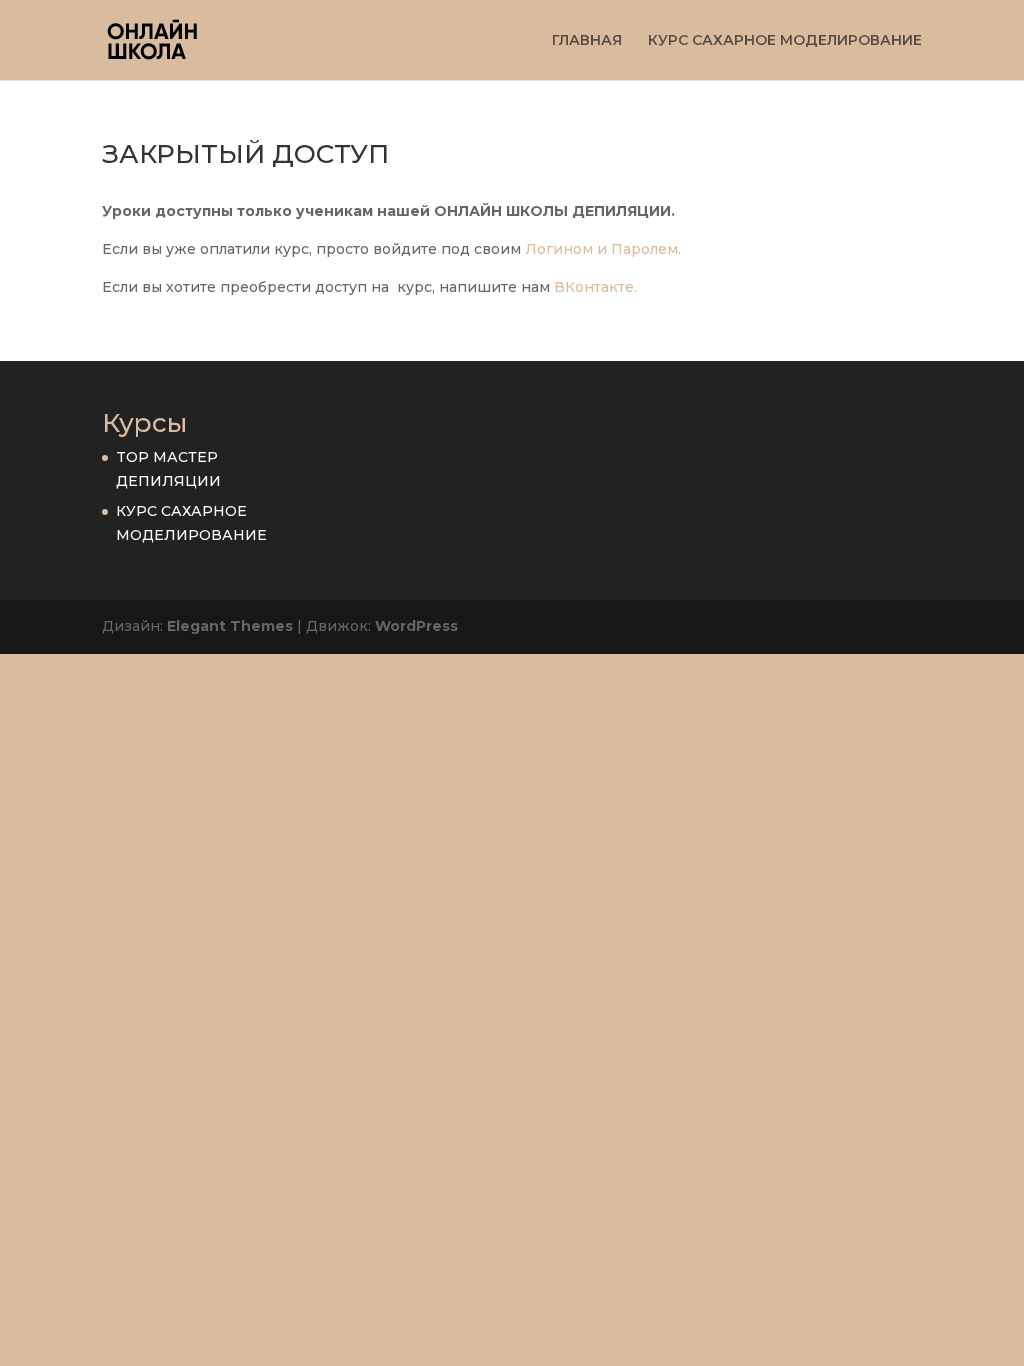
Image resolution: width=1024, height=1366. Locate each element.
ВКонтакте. (595, 287)
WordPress (416, 626)
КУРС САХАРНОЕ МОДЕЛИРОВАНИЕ (785, 41)
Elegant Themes (230, 626)
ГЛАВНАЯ (587, 41)
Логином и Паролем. (603, 249)
